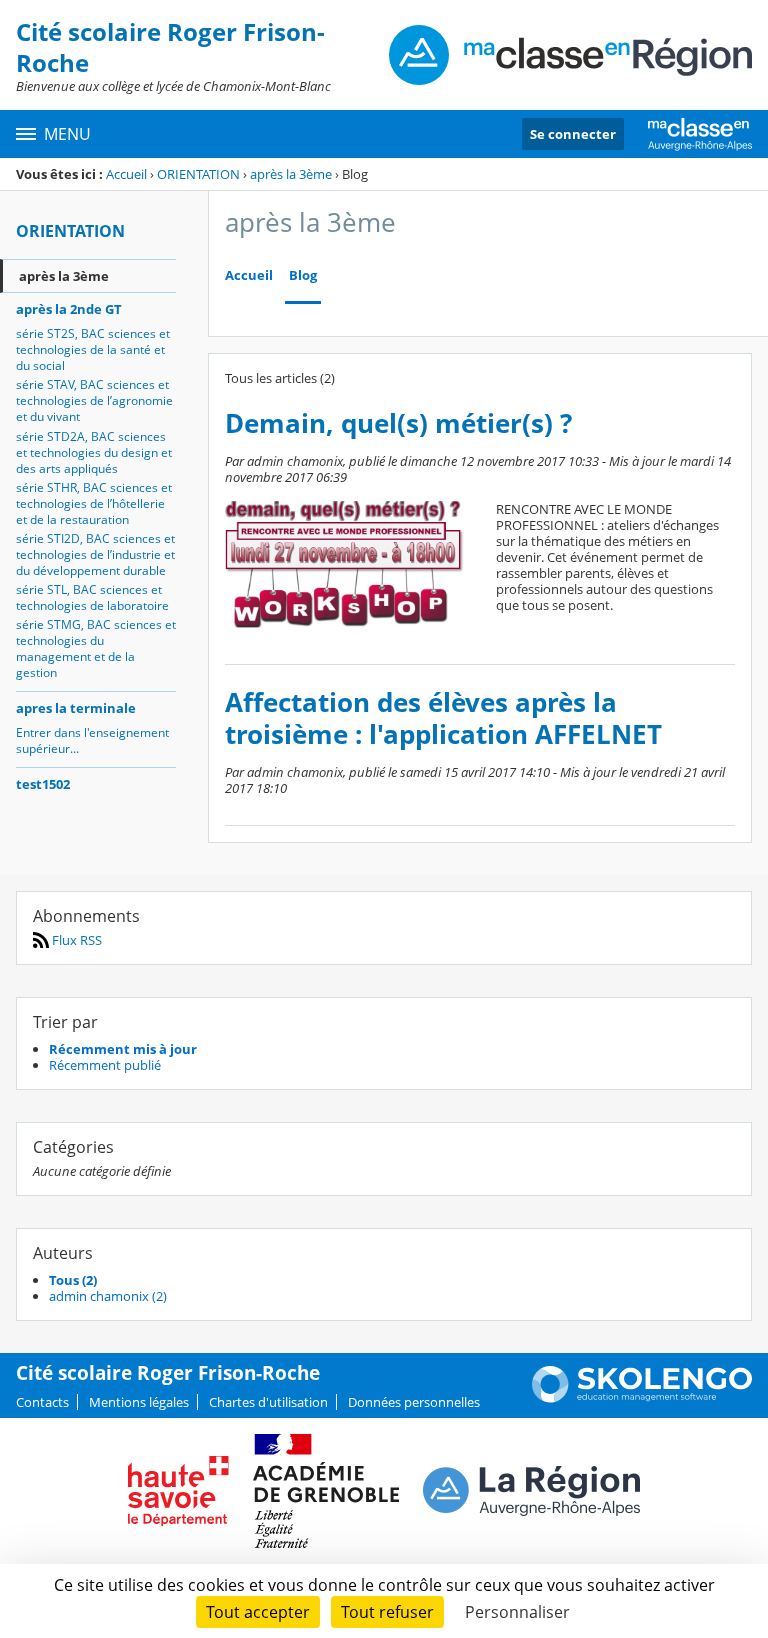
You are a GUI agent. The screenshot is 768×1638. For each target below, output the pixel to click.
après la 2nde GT (69, 309)
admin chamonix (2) (108, 1296)
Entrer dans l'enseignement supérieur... (92, 740)
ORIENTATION (198, 174)
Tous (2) (73, 1280)
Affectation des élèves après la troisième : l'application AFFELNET (443, 718)
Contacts (42, 1402)
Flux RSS (75, 940)
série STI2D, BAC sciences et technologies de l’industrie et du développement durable (95, 554)
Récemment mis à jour (123, 1049)
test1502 (43, 784)
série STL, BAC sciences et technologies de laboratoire (92, 597)
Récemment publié (105, 1065)
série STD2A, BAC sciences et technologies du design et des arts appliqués (94, 452)
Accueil (126, 174)
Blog (303, 275)
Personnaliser (517, 1612)
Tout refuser (387, 1612)
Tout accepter (258, 1612)
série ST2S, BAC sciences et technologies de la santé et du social (93, 349)
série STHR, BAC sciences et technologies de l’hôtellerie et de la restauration (94, 503)
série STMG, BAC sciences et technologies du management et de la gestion (96, 648)
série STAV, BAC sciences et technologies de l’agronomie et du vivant (94, 400)
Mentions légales (139, 1402)
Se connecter (573, 134)
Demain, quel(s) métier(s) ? (398, 423)
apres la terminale (76, 708)
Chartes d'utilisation (268, 1402)
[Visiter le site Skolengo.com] (642, 1398)
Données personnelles (414, 1402)
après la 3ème (291, 174)
